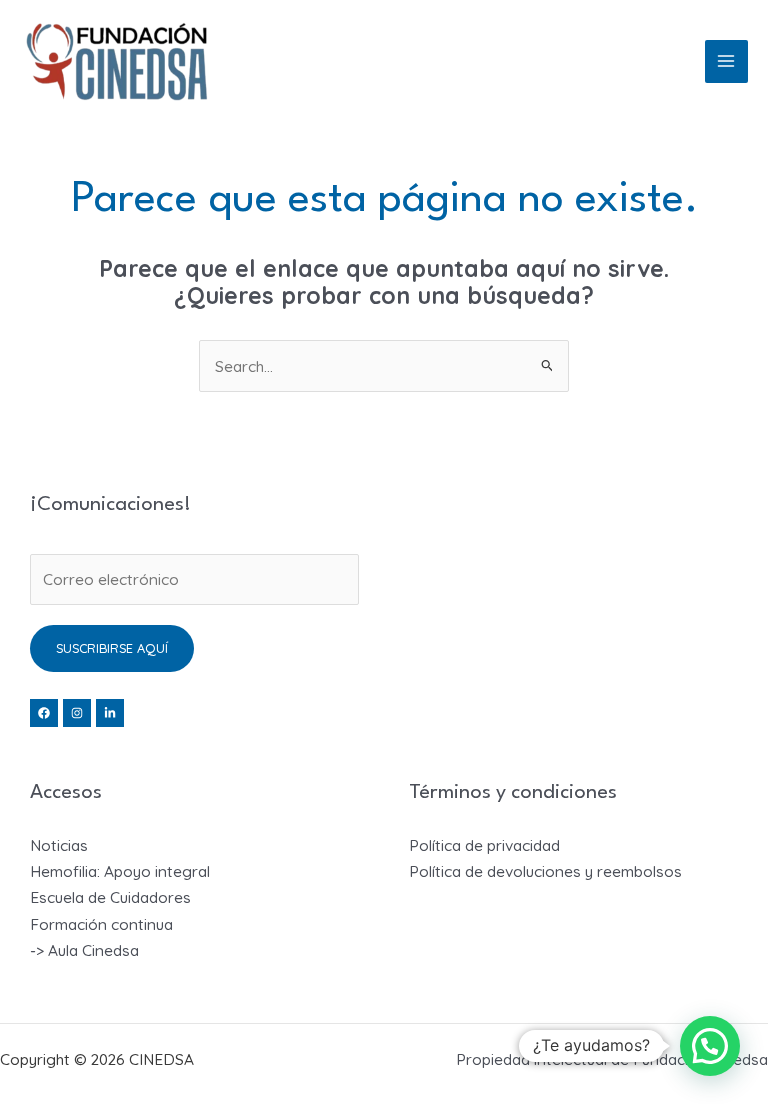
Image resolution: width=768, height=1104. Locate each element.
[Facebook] (44, 713)
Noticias (59, 845)
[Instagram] (77, 713)
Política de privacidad (484, 845)
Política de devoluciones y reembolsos (545, 871)
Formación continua (101, 924)
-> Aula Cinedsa (84, 950)
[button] (710, 1046)
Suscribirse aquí (112, 648)
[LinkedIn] (110, 713)
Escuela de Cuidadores (110, 897)
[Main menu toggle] (726, 61)
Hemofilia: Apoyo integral (120, 871)
